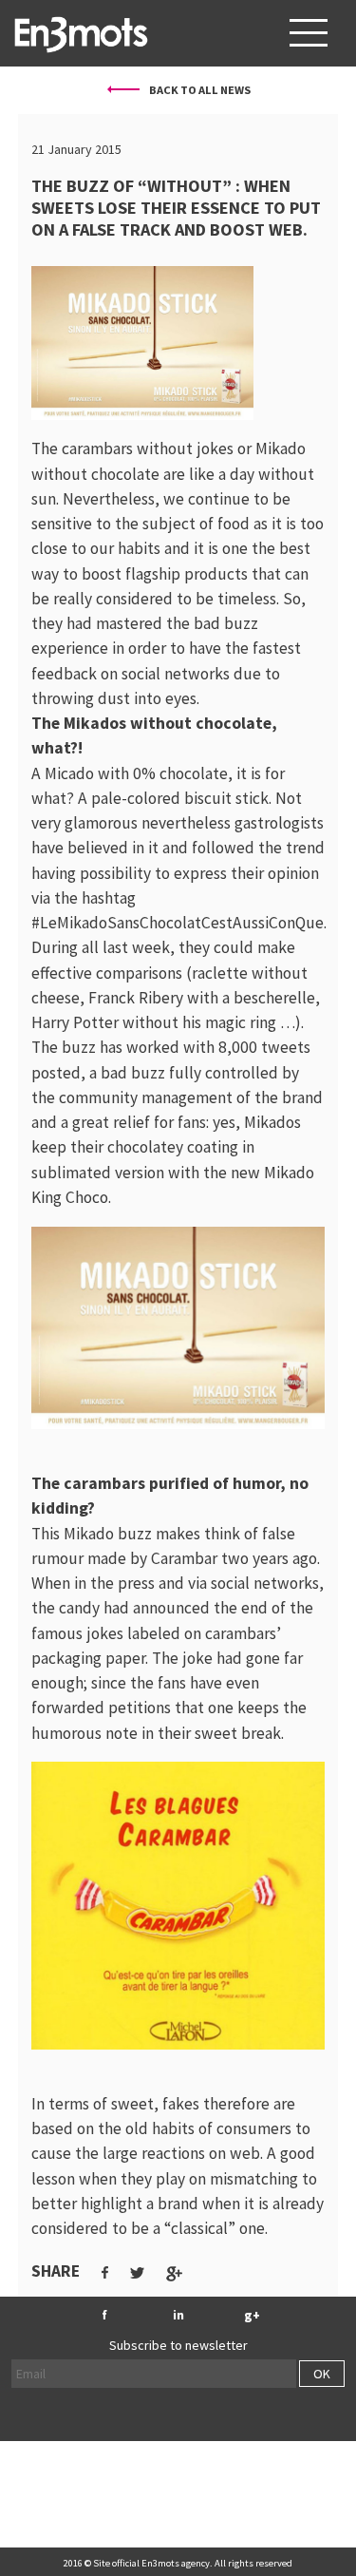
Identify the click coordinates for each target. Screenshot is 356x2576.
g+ (252, 2315)
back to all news (199, 90)
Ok (322, 2374)
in (178, 2315)
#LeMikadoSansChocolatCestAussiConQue (178, 923)
